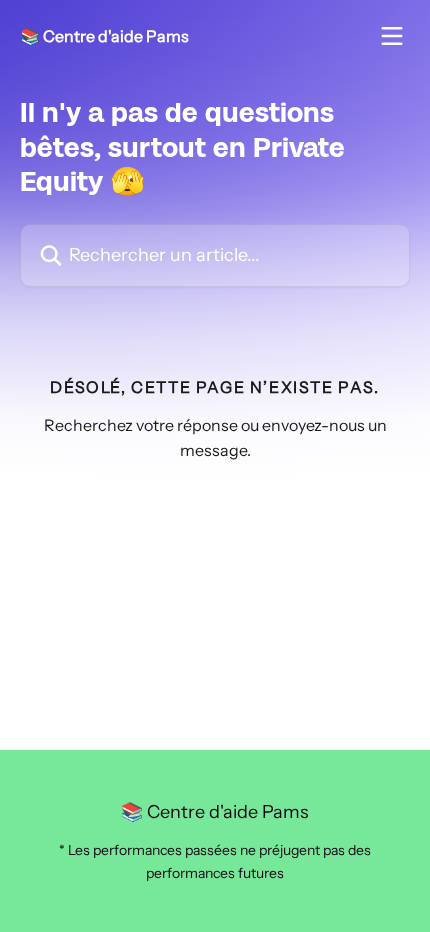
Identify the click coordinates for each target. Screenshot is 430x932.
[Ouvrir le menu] (392, 36)
